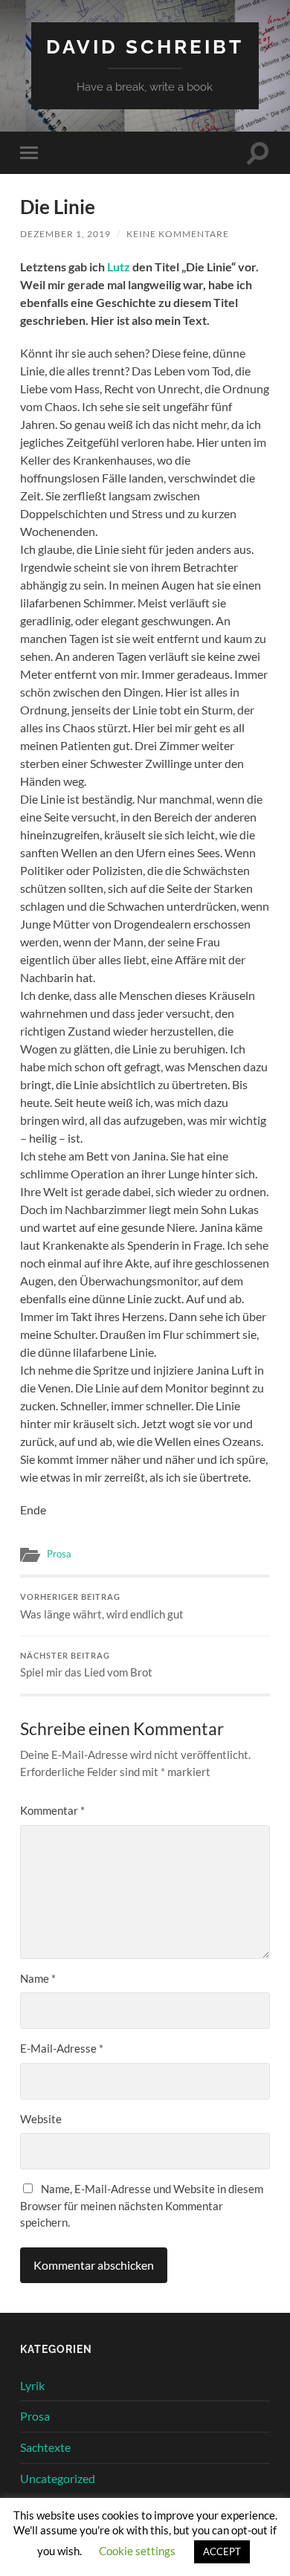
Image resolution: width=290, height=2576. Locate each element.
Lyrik (32, 2385)
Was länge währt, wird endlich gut (102, 1607)
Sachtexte (45, 2447)
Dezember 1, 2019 (65, 234)
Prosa (59, 1554)
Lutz (120, 267)
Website (41, 2119)
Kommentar (52, 1810)
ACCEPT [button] (222, 2551)
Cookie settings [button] (137, 2551)
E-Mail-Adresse (62, 2048)
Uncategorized (58, 2478)
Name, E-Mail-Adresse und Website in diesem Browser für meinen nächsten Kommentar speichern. (142, 2205)
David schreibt (145, 46)
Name (38, 1978)
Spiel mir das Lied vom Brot (86, 1665)
